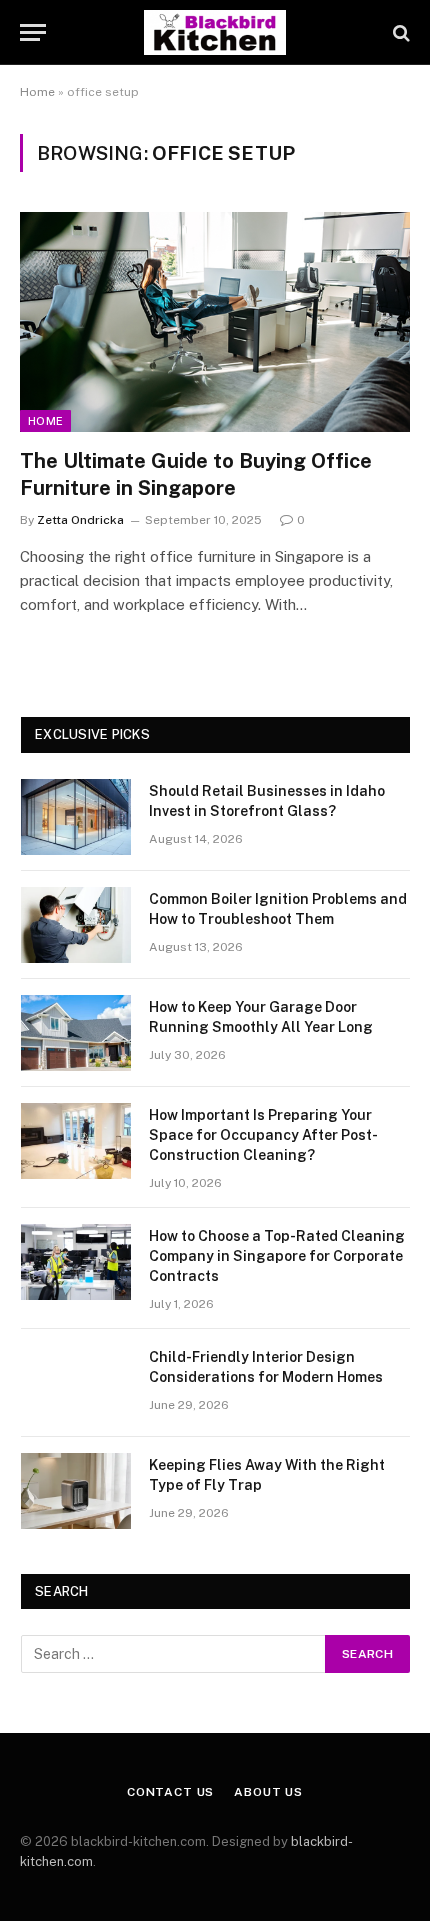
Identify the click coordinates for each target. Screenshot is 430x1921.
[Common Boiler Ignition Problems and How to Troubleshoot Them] (76, 925)
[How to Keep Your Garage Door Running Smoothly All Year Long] (76, 1033)
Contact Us (170, 1792)
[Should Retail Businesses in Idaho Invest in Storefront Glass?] (76, 817)
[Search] (399, 32)
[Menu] (33, 32)
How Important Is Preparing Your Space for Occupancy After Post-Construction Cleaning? (263, 1135)
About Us (268, 1792)
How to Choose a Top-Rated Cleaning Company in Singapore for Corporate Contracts (277, 1256)
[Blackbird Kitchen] (214, 32)
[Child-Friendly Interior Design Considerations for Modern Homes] (76, 1383)
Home (37, 92)
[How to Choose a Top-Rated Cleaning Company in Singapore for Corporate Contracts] (76, 1262)
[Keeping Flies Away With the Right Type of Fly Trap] (76, 1491)
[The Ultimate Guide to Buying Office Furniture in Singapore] (215, 321)
